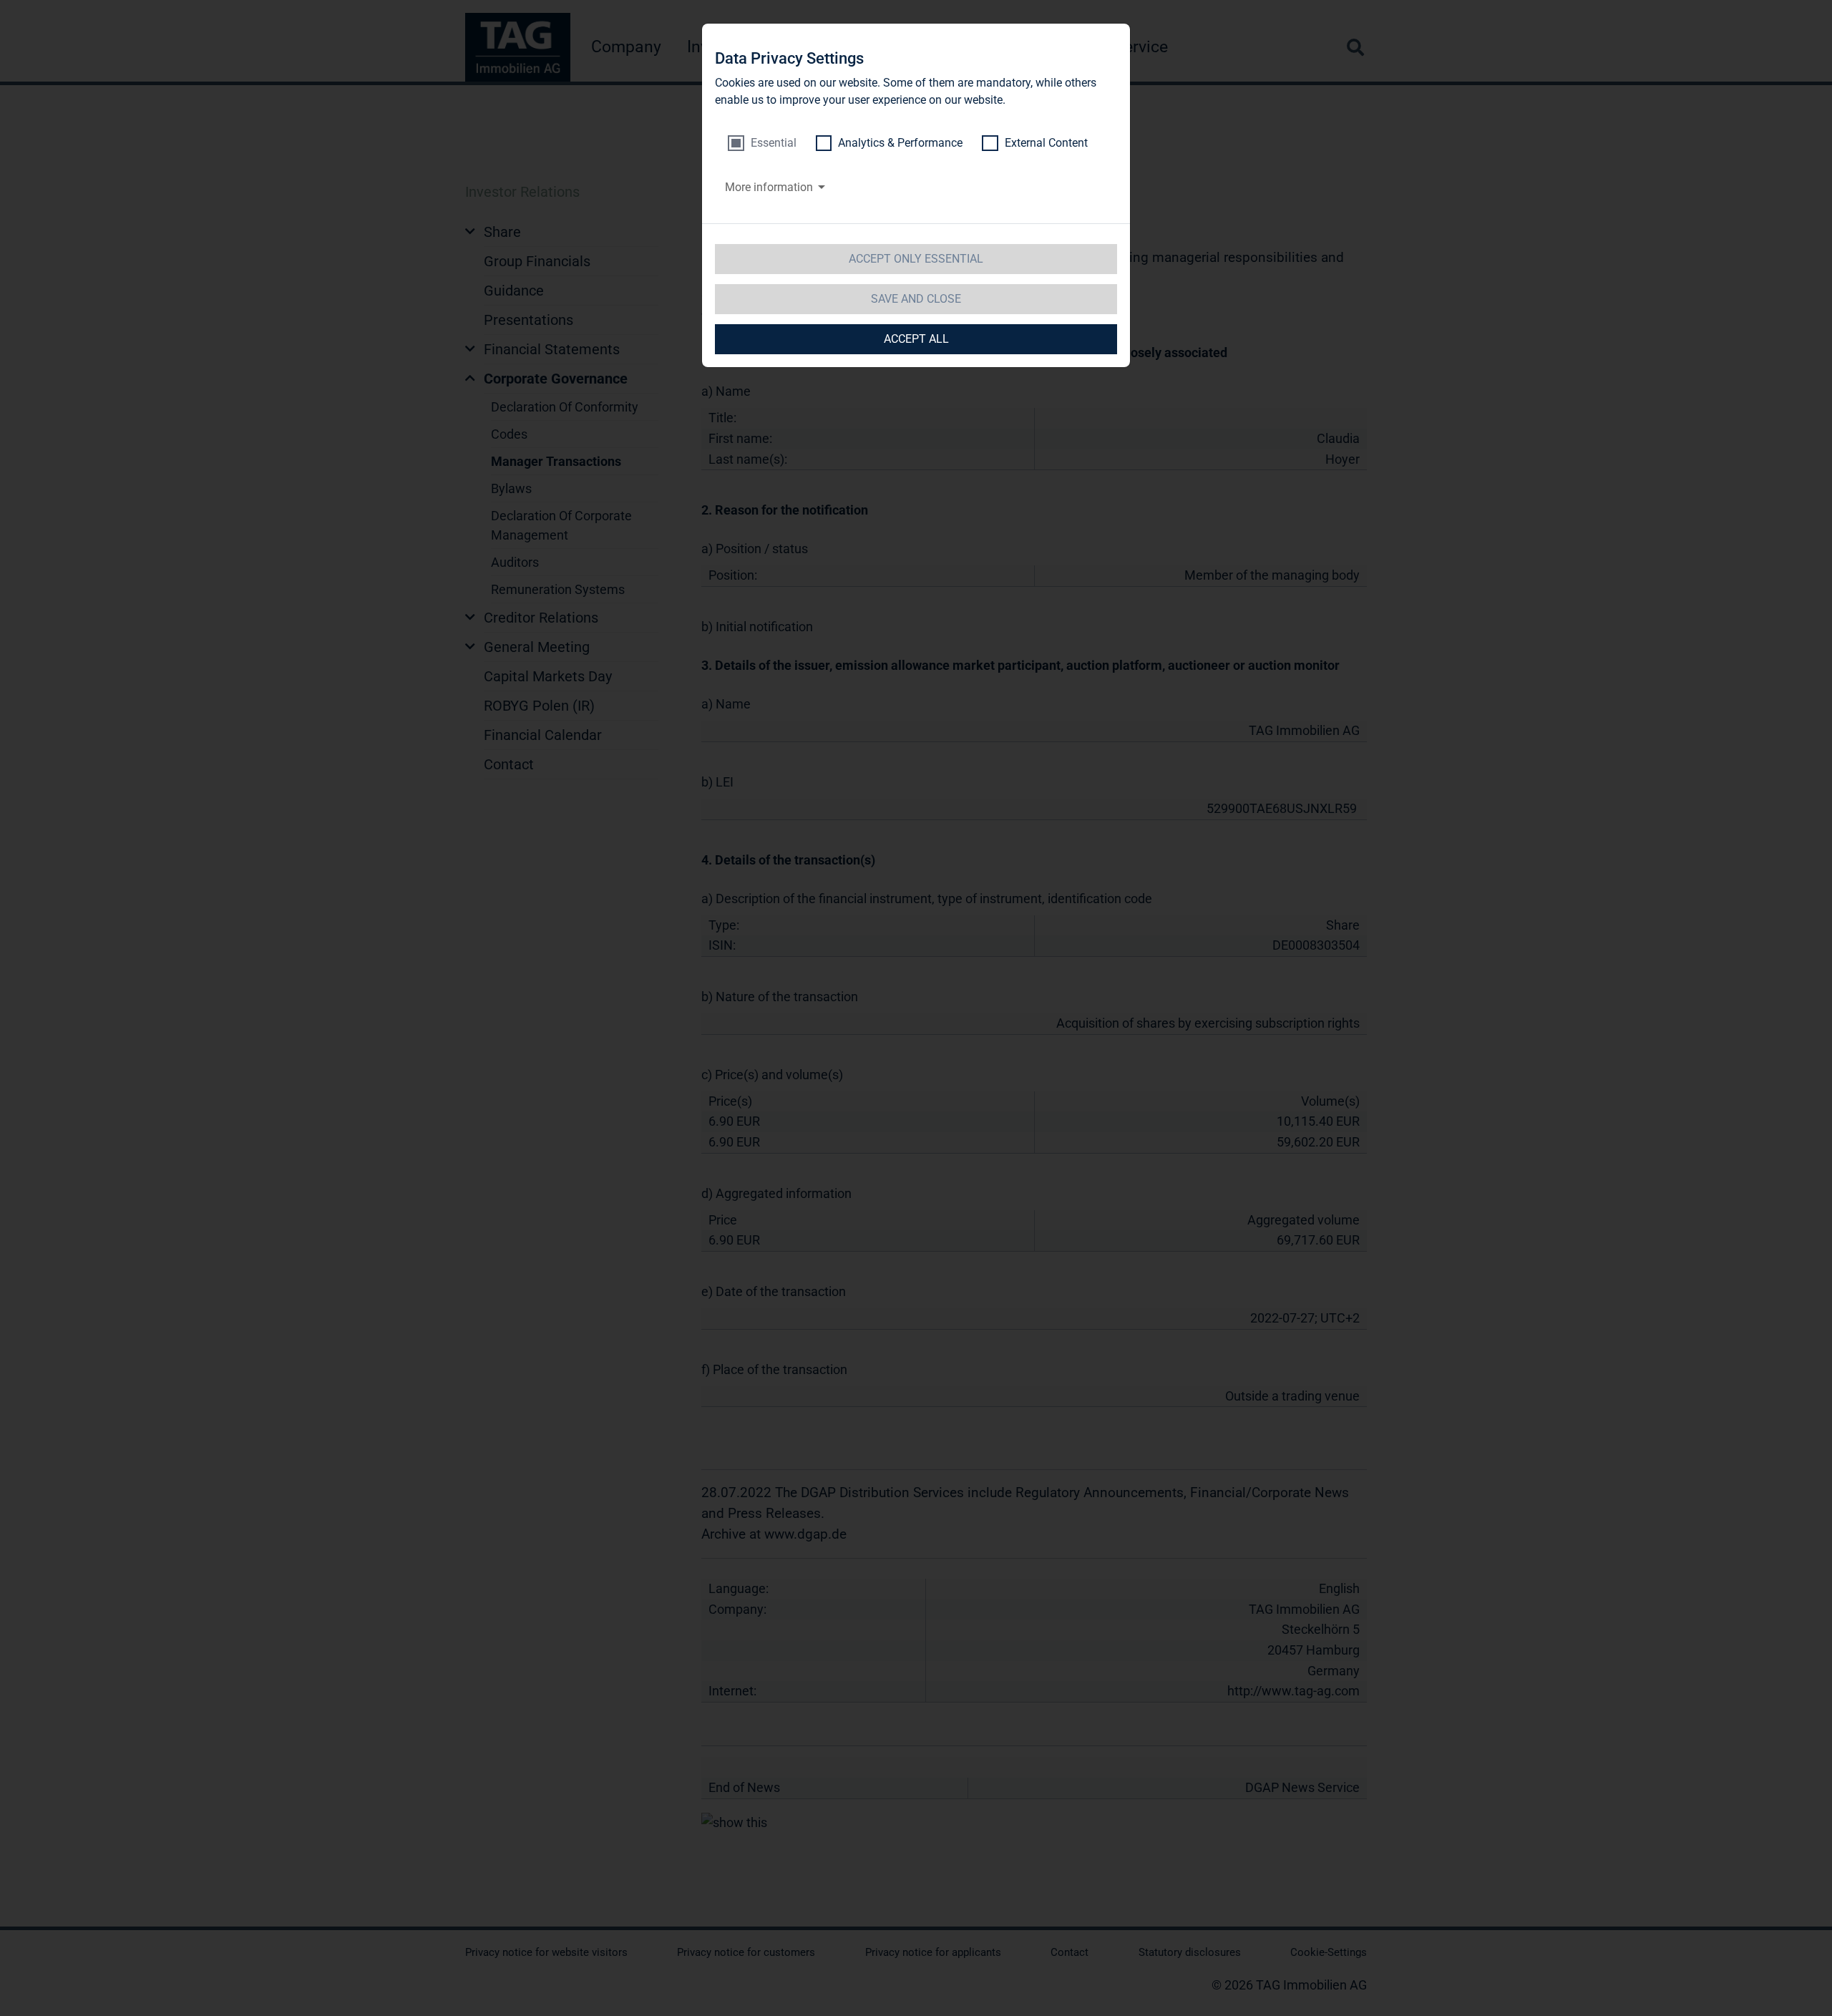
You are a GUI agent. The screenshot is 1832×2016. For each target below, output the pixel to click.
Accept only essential (916, 259)
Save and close (916, 299)
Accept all (916, 339)
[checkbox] (762, 143)
